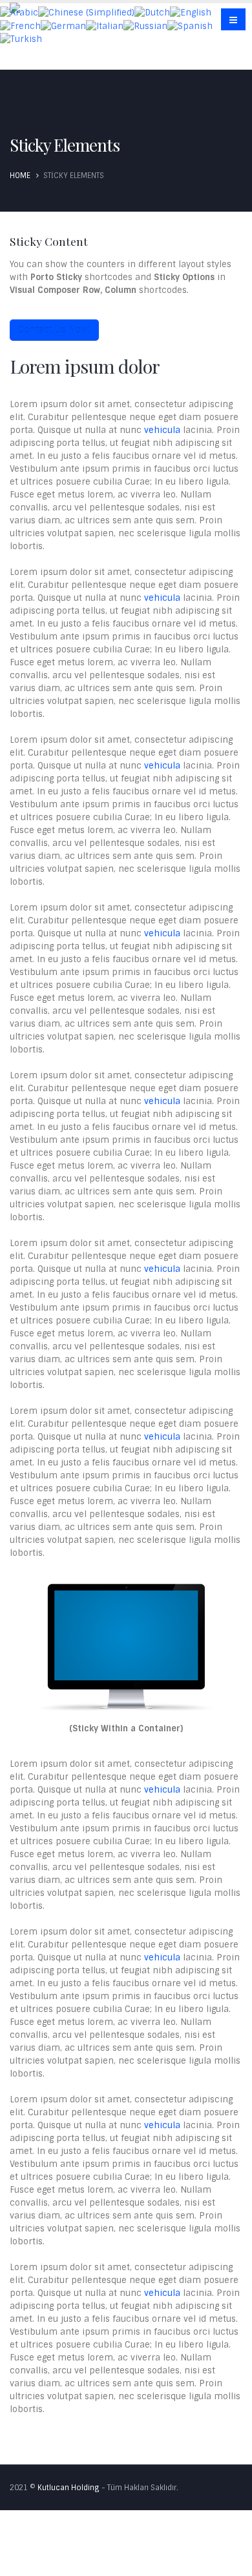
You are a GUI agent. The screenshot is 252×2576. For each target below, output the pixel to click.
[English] (191, 13)
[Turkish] (21, 39)
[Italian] (105, 25)
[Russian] (145, 25)
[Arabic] (19, 13)
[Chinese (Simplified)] (86, 13)
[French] (20, 25)
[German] (63, 25)
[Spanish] (190, 25)
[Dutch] (152, 13)
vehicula (162, 430)
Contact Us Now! (54, 330)
